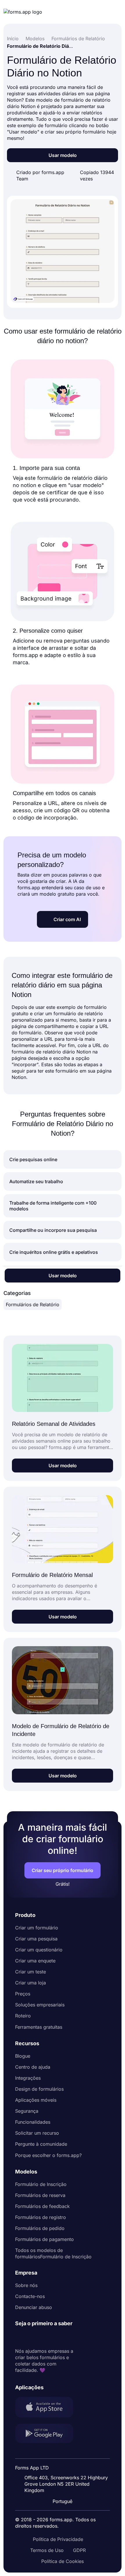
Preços (23, 1994)
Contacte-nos (30, 2296)
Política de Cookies (63, 2561)
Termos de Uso (47, 2550)
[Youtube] (58, 2337)
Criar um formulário (37, 1928)
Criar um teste (31, 1972)
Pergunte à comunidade (41, 2144)
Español (66, 2453)
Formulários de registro (41, 2217)
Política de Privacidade (58, 2539)
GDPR (79, 2550)
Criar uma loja (31, 1983)
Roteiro (23, 2016)
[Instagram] (33, 2337)
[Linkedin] (20, 2337)
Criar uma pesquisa (36, 1939)
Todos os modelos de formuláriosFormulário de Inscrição (53, 2253)
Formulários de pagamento (44, 2239)
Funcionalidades (33, 2122)
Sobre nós (26, 2285)
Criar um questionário (39, 1950)
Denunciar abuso (34, 2307)
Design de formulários (39, 2089)
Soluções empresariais (40, 2005)
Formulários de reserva (40, 2195)
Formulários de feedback (42, 2206)
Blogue (23, 2056)
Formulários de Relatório (33, 1305)
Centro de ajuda (33, 2067)
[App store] (48, 2408)
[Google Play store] (48, 2434)
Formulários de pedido (40, 2228)
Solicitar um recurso (37, 2133)
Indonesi (66, 2464)
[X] (45, 2337)
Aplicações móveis (36, 2100)
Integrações (28, 2078)
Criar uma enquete (35, 1961)
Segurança (27, 2111)
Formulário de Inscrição (41, 2184)
